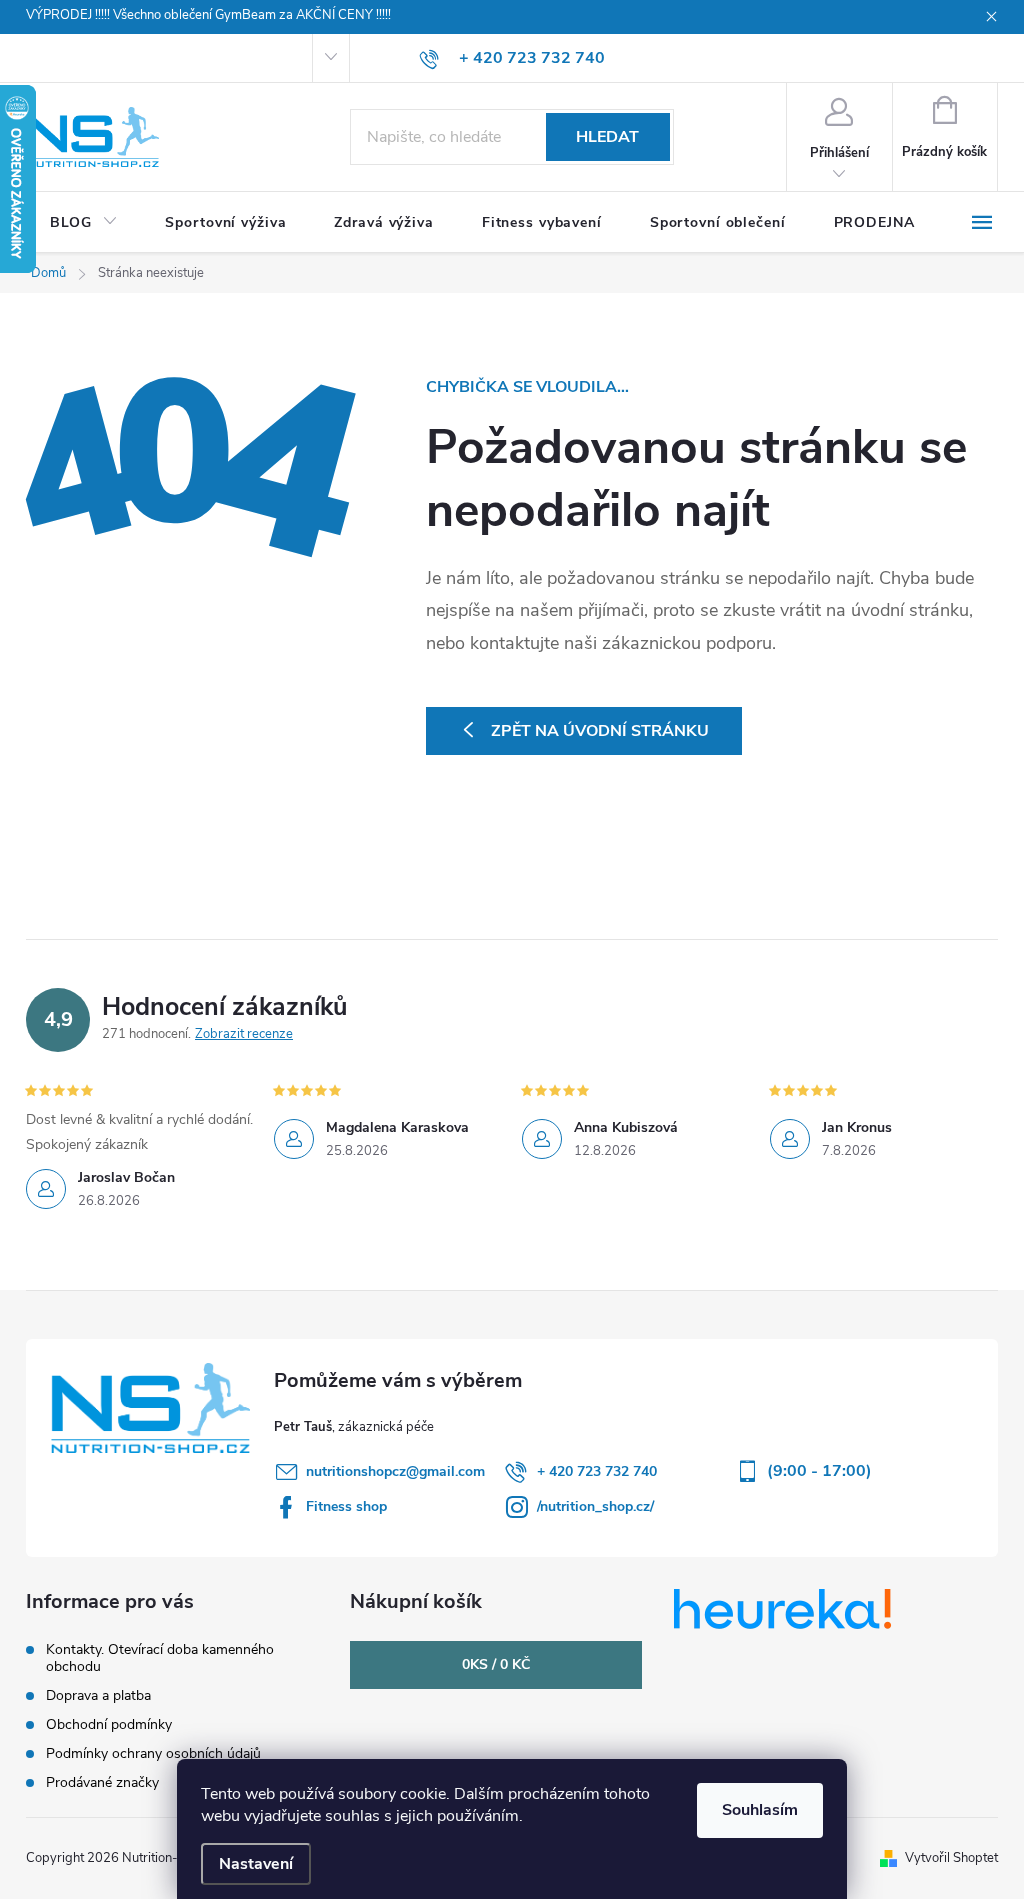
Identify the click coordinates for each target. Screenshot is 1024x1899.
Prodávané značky (102, 1782)
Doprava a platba (98, 1695)
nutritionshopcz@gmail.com (395, 1471)
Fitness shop (346, 1506)
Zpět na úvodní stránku (600, 731)
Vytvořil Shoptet (951, 1858)
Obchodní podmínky (109, 1724)
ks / (496, 1664)
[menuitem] (83, 223)
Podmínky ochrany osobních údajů (153, 1753)
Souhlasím (760, 1810)
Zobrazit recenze (244, 1034)
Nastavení (256, 1864)
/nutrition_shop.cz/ (595, 1506)
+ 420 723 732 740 (597, 1471)
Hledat (607, 137)
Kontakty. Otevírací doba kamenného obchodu (160, 1658)
